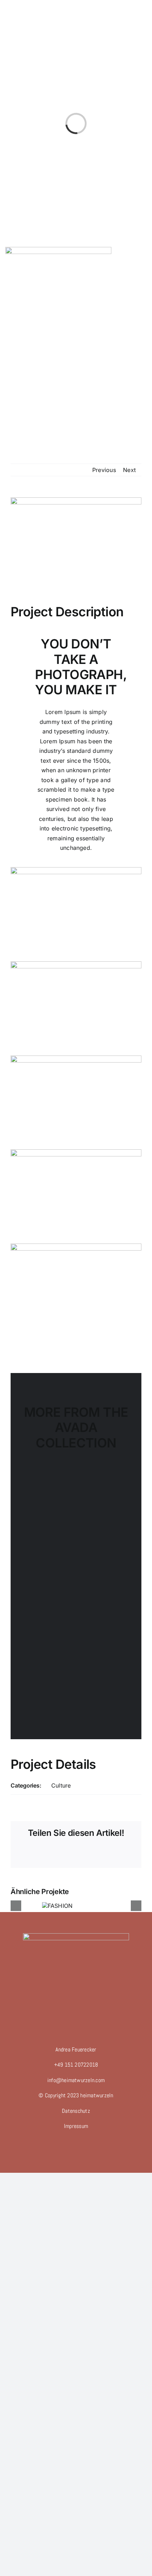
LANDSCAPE (76, 1513)
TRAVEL (57, 1600)
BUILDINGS (70, 1687)
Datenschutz (76, 2111)
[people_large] (76, 870)
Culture (61, 1785)
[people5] (76, 1246)
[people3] (76, 964)
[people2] (76, 1058)
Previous (104, 470)
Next (129, 470)
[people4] (76, 1152)
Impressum (76, 2126)
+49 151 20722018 (76, 2065)
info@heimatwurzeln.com (76, 2080)
